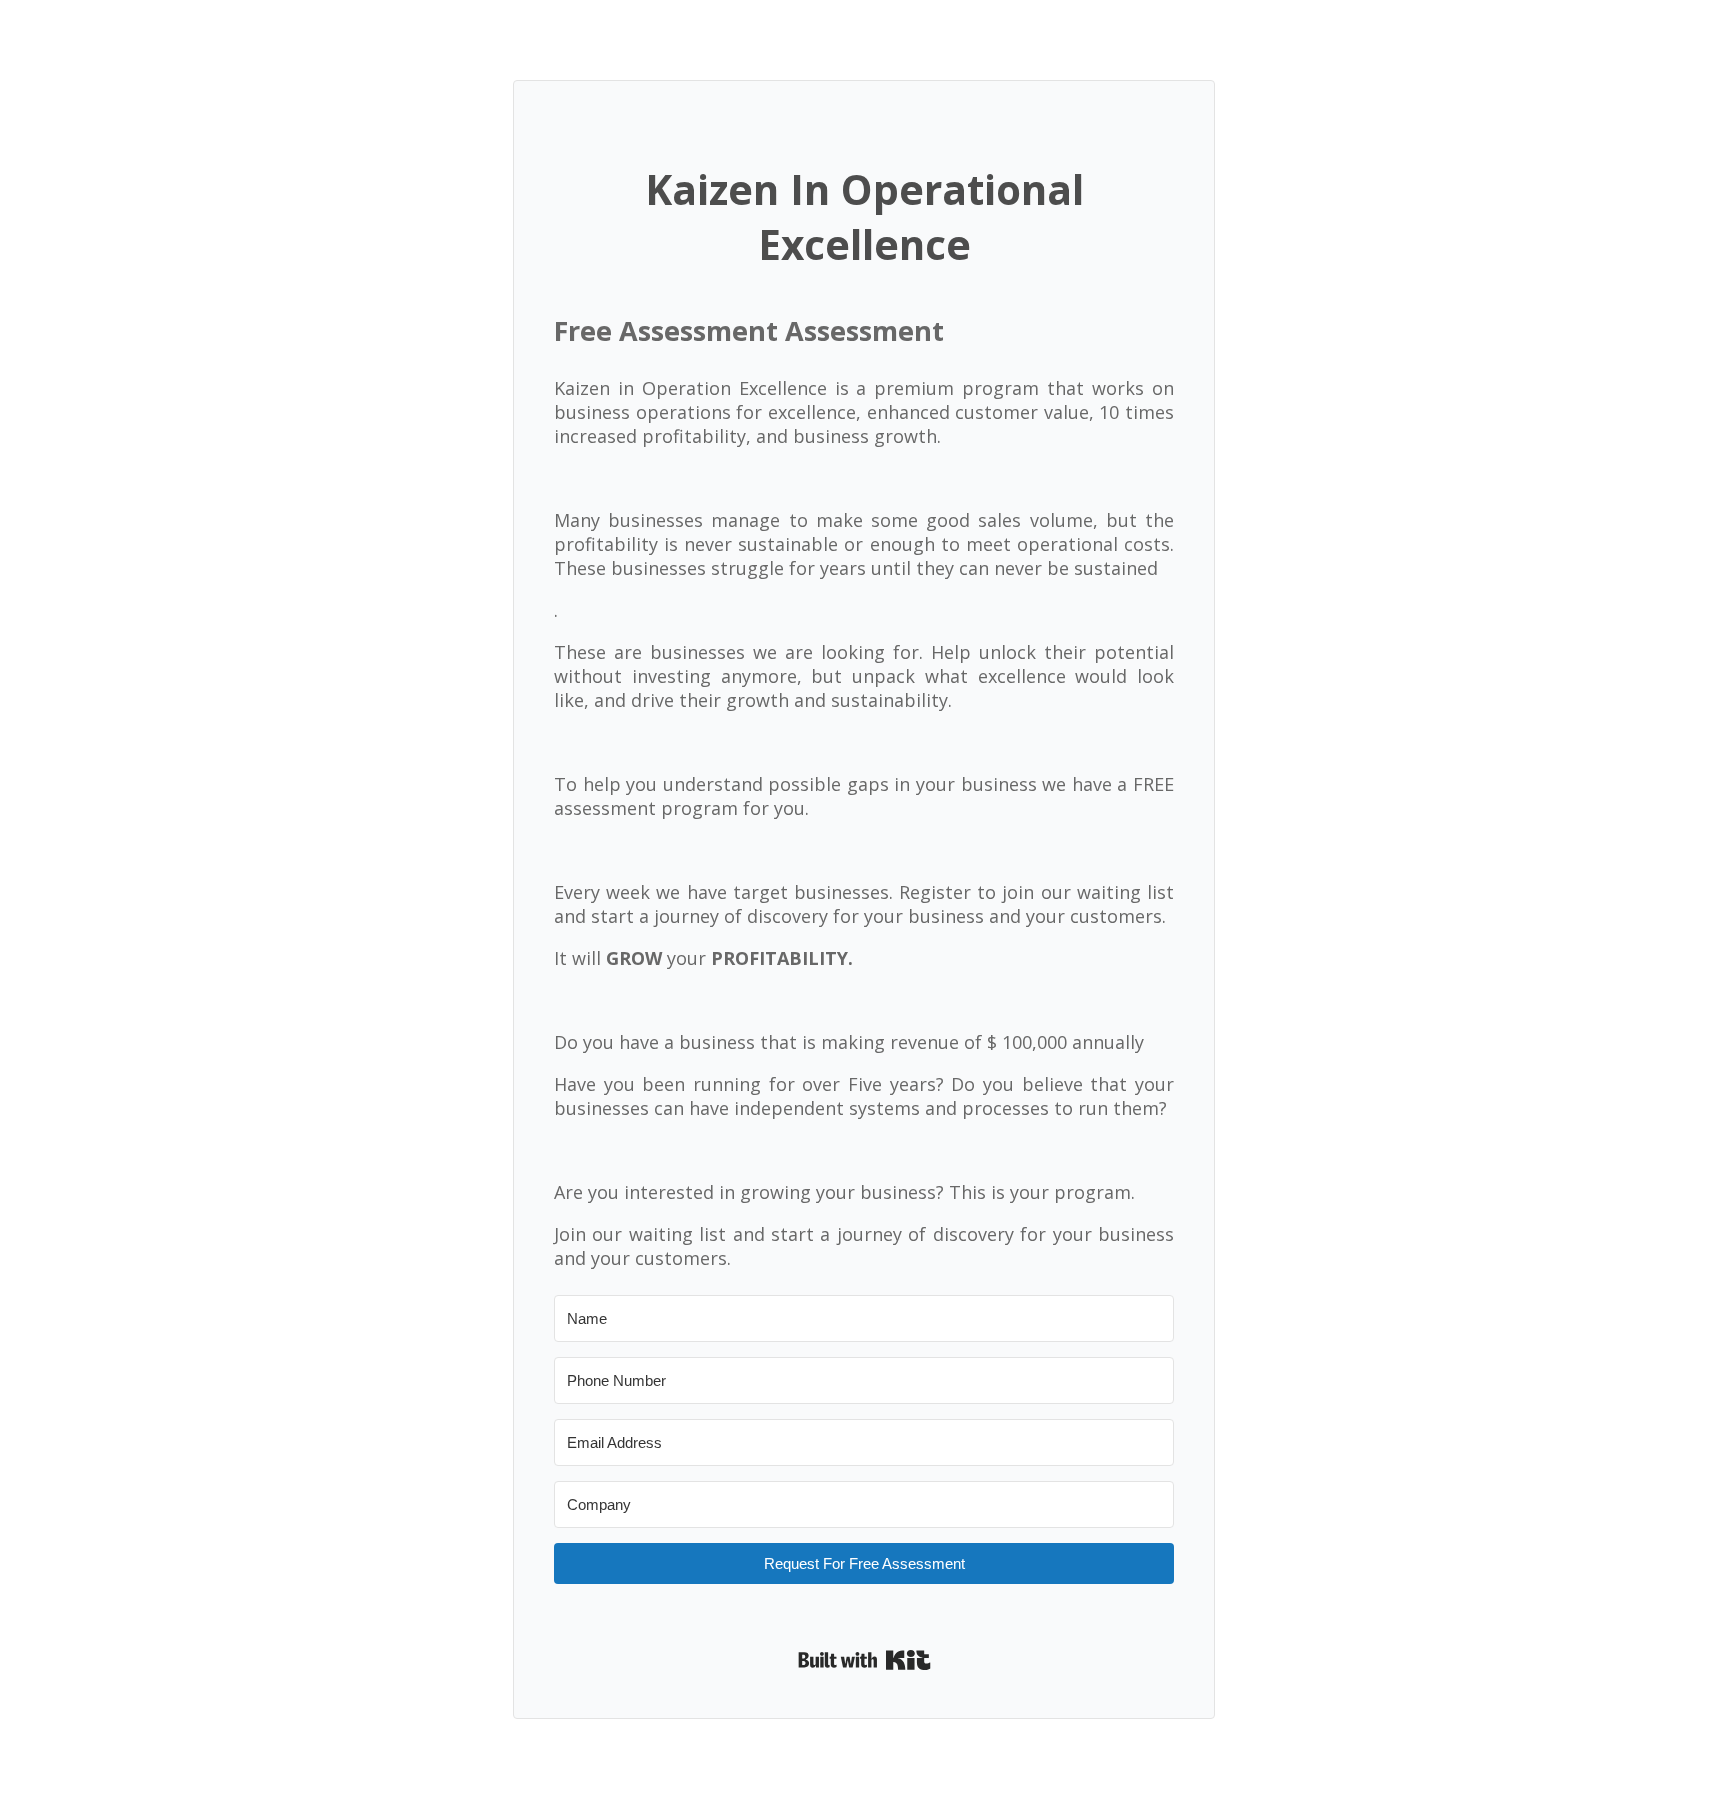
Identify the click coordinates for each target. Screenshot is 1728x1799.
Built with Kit (864, 1660)
